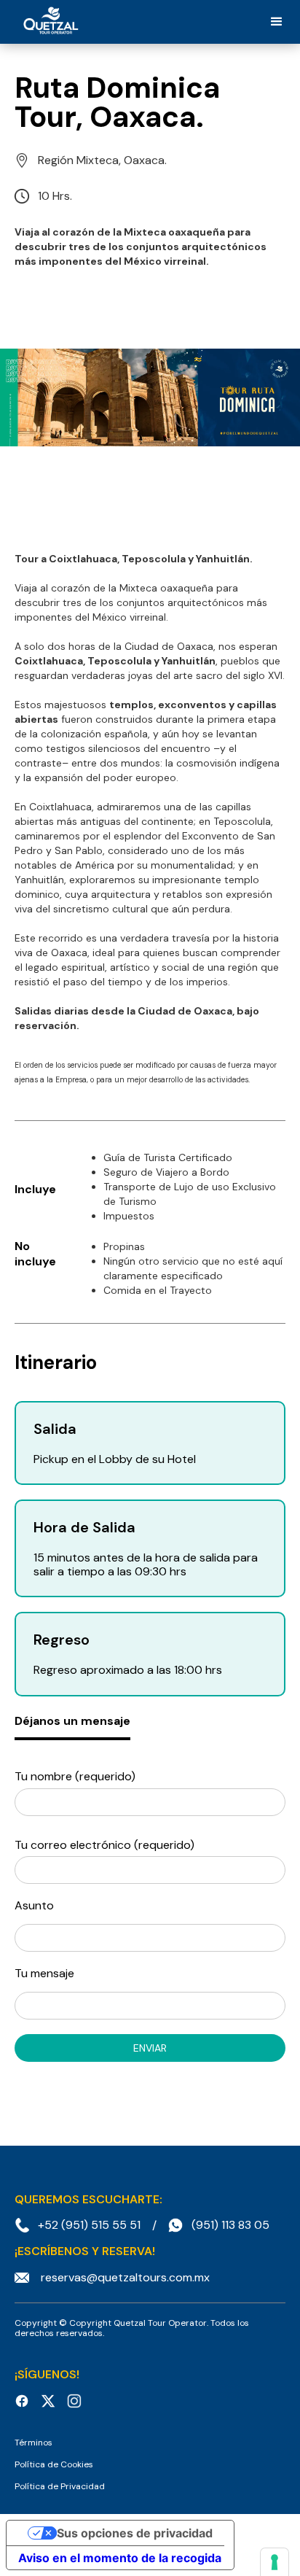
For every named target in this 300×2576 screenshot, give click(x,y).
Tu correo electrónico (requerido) (104, 1845)
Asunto (34, 1905)
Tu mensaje (44, 1973)
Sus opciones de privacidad (135, 2533)
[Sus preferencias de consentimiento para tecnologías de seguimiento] (275, 2562)
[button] (277, 22)
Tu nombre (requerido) (75, 1776)
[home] (47, 22)
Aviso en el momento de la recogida (120, 2558)
